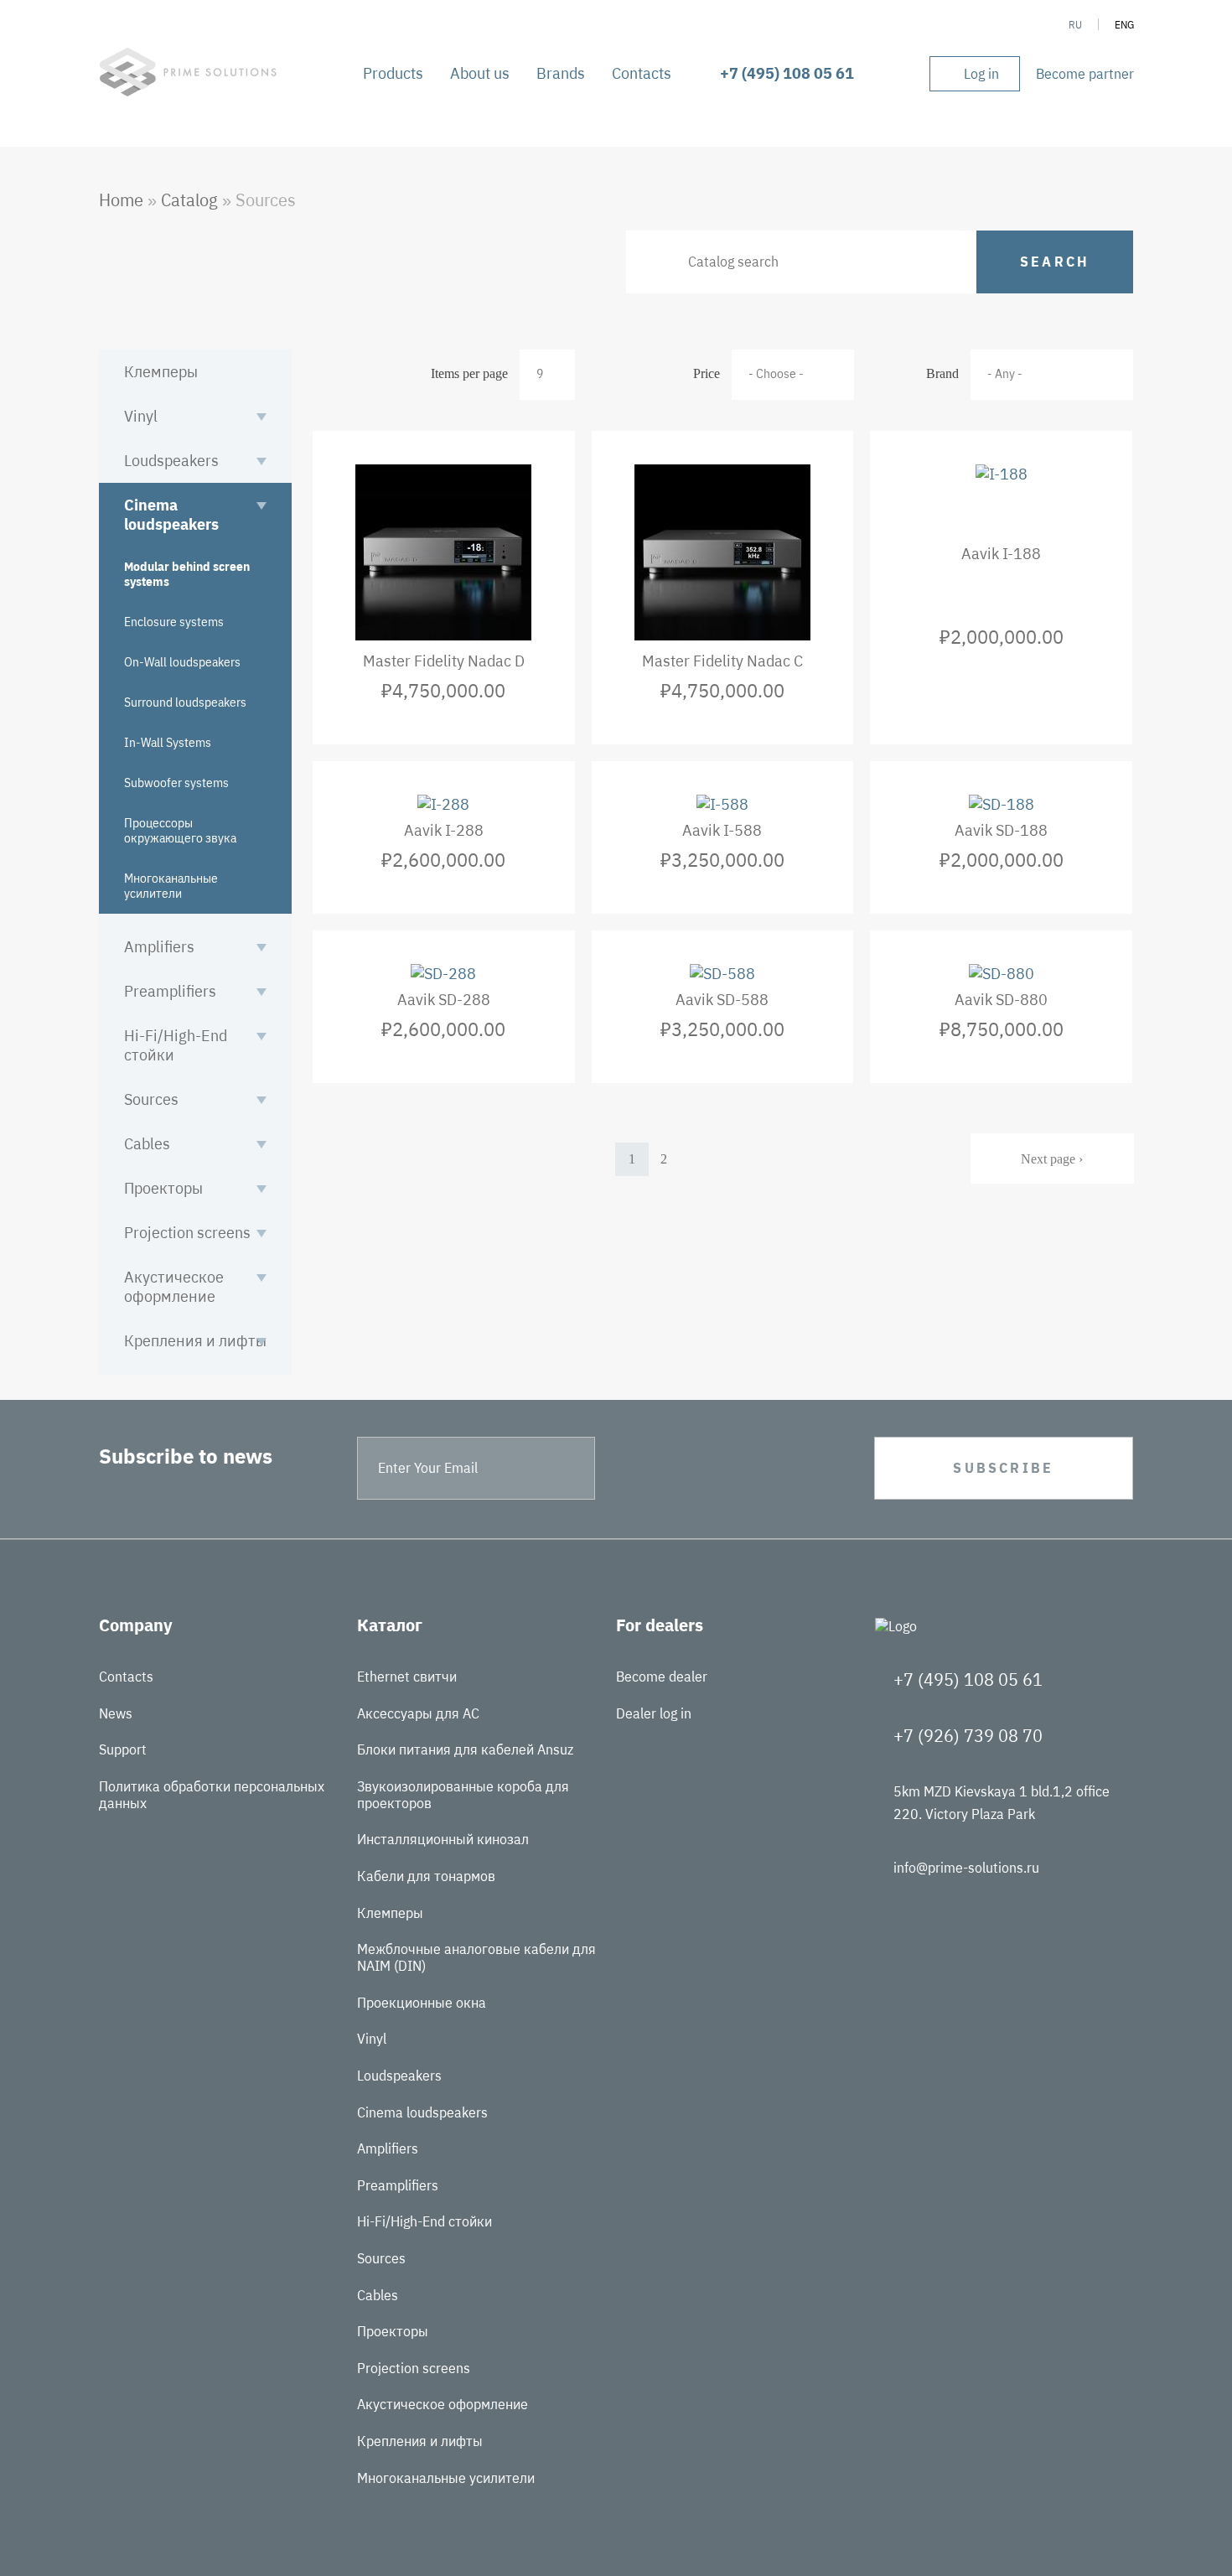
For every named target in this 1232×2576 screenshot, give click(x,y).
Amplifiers (159, 947)
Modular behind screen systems (187, 574)
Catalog (189, 200)
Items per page (469, 373)
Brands (561, 73)
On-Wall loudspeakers (182, 662)
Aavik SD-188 (1001, 830)
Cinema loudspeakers (171, 515)
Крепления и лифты (195, 1341)
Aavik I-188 (1001, 554)
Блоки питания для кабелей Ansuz (465, 1749)
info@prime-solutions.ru (966, 1868)
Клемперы (161, 372)
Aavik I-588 (722, 830)
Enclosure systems (174, 622)
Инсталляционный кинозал (443, 1839)
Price (707, 373)
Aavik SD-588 (722, 1000)
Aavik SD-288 (444, 1000)
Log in (981, 74)
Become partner (1085, 74)
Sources (151, 1099)
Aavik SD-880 (1001, 1000)
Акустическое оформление (174, 1287)
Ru (1075, 25)
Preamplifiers (170, 991)
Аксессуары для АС (418, 1713)
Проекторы (163, 1188)
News (116, 1713)
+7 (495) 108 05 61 (787, 73)
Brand (942, 373)
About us (480, 73)
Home (121, 200)
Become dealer (662, 1677)
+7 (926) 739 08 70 (968, 1736)
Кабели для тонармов (426, 1876)
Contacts (642, 73)
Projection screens (187, 1233)
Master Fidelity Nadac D (444, 661)
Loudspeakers (171, 461)
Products (393, 73)
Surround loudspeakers (185, 702)
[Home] (188, 91)
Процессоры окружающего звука (180, 831)
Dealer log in (654, 1713)
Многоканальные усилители (171, 886)
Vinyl (141, 416)
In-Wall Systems (168, 743)
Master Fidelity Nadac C (722, 661)
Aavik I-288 (444, 830)
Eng (1124, 25)
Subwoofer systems (176, 783)
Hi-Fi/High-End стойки (176, 1045)
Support (123, 1749)
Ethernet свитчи (407, 1677)
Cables (147, 1144)
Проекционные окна (422, 2003)
